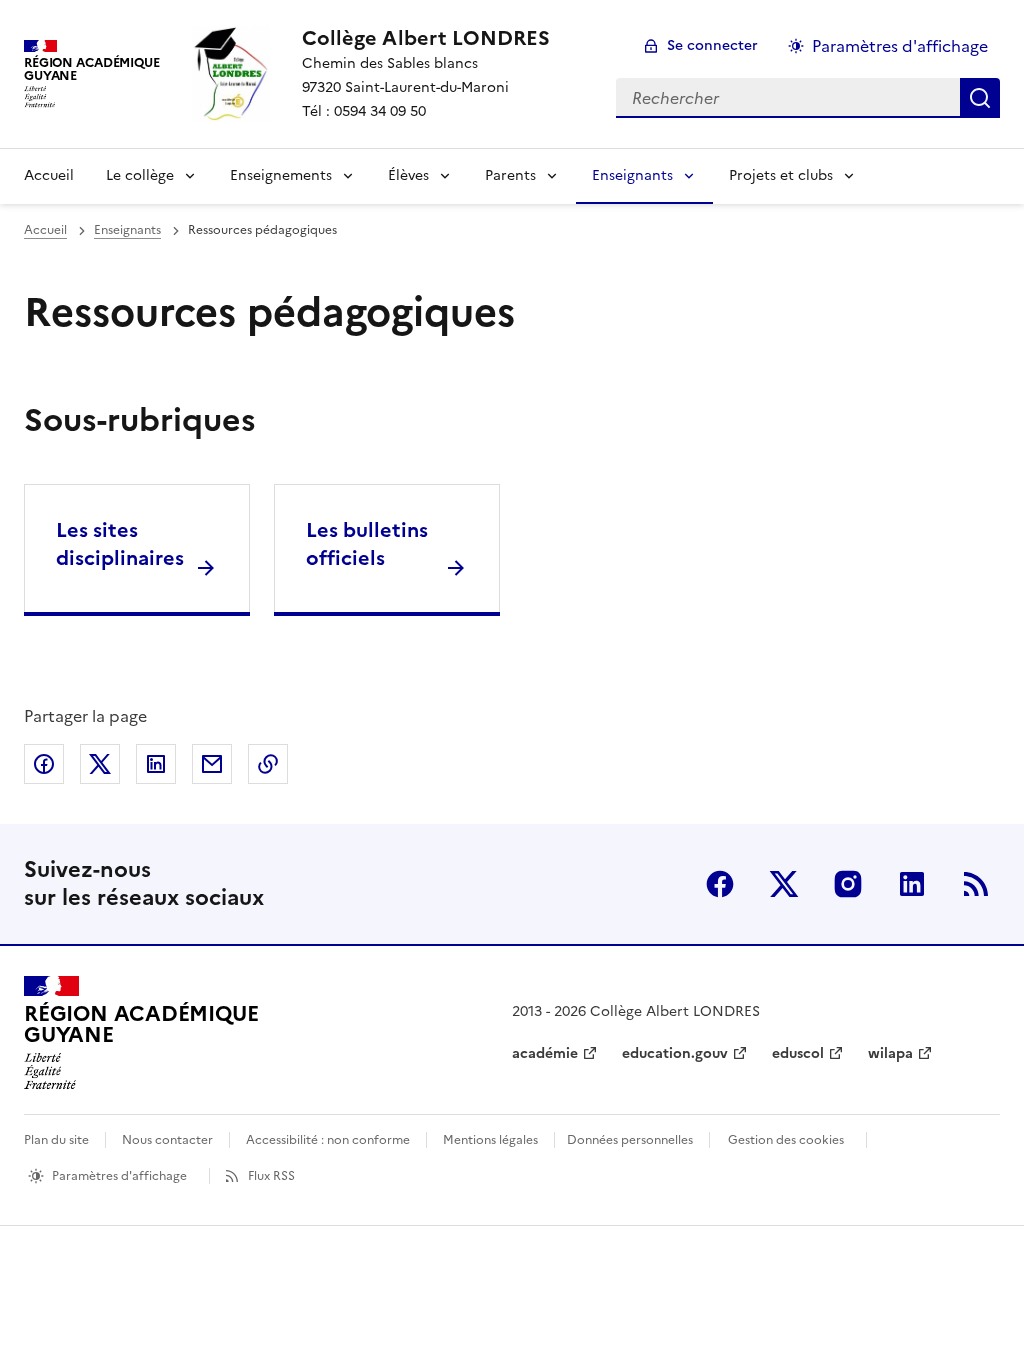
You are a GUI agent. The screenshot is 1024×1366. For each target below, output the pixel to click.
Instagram (848, 884)
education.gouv (675, 1053)
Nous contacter (167, 1140)
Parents (510, 175)
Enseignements (281, 175)
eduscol (798, 1053)
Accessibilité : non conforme (328, 1140)
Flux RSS (271, 1176)
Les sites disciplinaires (120, 544)
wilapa (890, 1053)
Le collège (140, 175)
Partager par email (212, 764)
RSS (976, 884)
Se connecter (712, 45)
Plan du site (56, 1140)
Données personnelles (630, 1140)
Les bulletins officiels (367, 544)
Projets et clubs (781, 175)
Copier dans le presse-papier (268, 764)
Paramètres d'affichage (900, 46)
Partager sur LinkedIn (156, 764)
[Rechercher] (980, 98)
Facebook (720, 884)
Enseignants (632, 175)
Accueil (49, 175)
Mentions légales (490, 1140)
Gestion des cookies (786, 1140)
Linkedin (912, 884)
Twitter (784, 884)
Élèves (408, 175)
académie (545, 1053)
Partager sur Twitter (100, 764)
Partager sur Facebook (44, 764)
